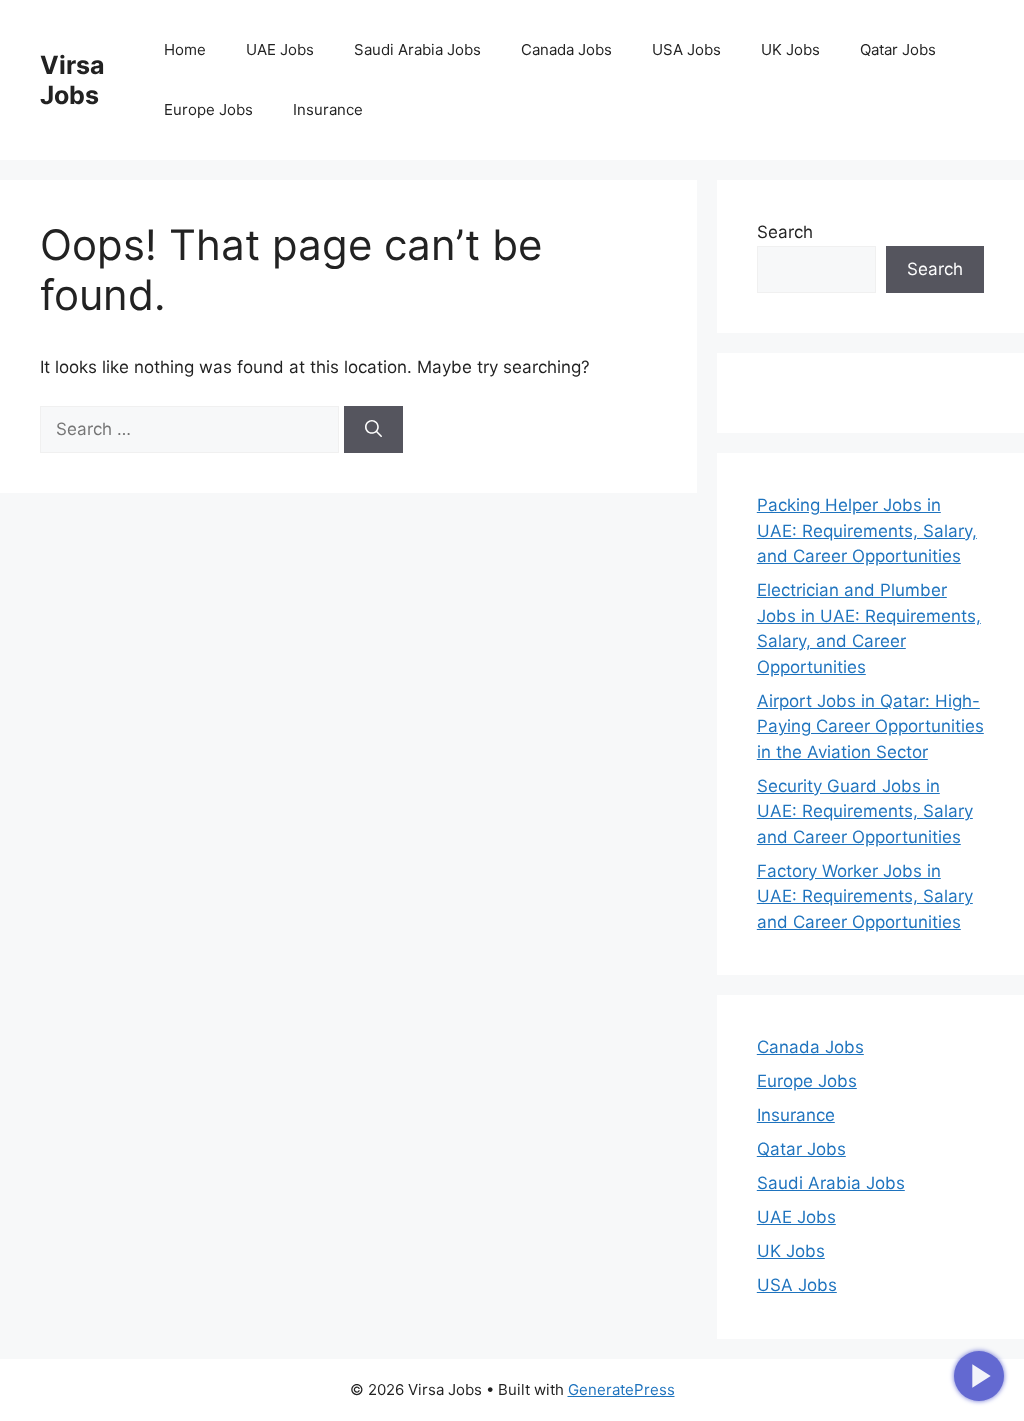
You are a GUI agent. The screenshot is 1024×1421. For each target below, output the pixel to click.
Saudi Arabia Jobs (417, 49)
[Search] (373, 430)
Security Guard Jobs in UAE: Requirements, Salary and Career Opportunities (865, 811)
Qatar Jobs (898, 49)
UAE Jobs (280, 49)
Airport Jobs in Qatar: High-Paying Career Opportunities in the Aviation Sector (870, 726)
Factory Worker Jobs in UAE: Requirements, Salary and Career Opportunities (865, 896)
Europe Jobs (208, 109)
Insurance (328, 109)
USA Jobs (686, 49)
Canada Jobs (566, 49)
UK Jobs (790, 49)
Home (185, 49)
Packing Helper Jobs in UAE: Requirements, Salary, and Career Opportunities (867, 530)
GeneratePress (621, 1389)
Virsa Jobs (72, 80)
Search (785, 232)
